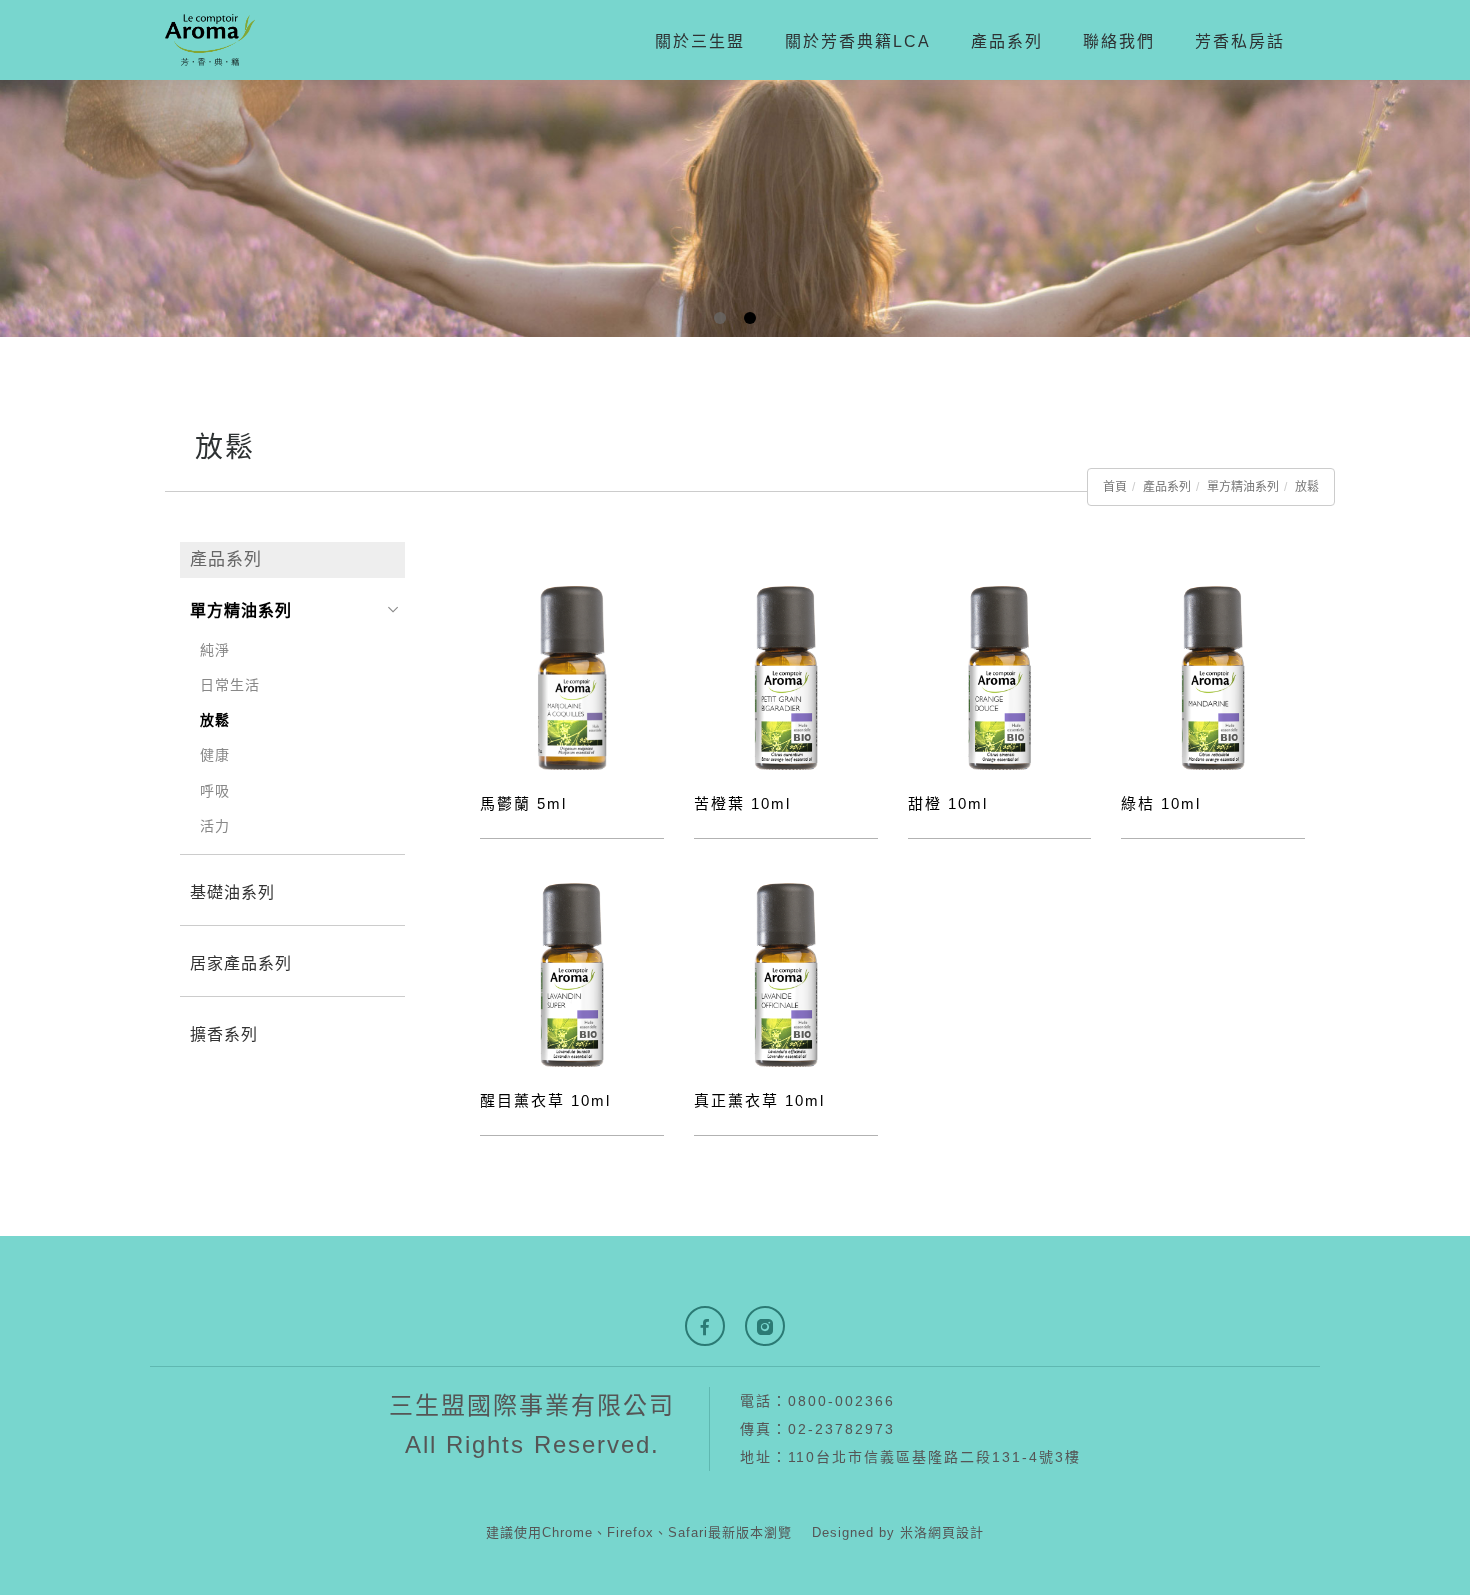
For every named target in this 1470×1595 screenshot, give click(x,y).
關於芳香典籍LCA (858, 41)
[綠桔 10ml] (1213, 678)
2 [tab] (750, 318)
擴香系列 (224, 1034)
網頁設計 (956, 1532)
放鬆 (1307, 487)
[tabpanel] (735, 208)
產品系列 (1007, 41)
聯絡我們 (1119, 41)
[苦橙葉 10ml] (786, 678)
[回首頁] (210, 40)
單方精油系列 (1243, 487)
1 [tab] (720, 318)
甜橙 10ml (948, 803)
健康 (215, 755)
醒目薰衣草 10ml (545, 1100)
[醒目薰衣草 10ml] (572, 975)
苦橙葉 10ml (742, 803)
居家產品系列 (241, 963)
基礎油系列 (232, 892)
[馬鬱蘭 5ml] (572, 678)
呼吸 (215, 791)
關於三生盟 (700, 41)
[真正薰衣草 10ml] (786, 975)
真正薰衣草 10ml (759, 1100)
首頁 (1115, 487)
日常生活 (230, 685)
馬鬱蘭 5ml (523, 803)
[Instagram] (765, 1326)
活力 (215, 826)
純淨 (215, 650)
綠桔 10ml (1161, 803)
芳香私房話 (1240, 41)
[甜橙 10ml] (1000, 678)
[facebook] (705, 1326)
